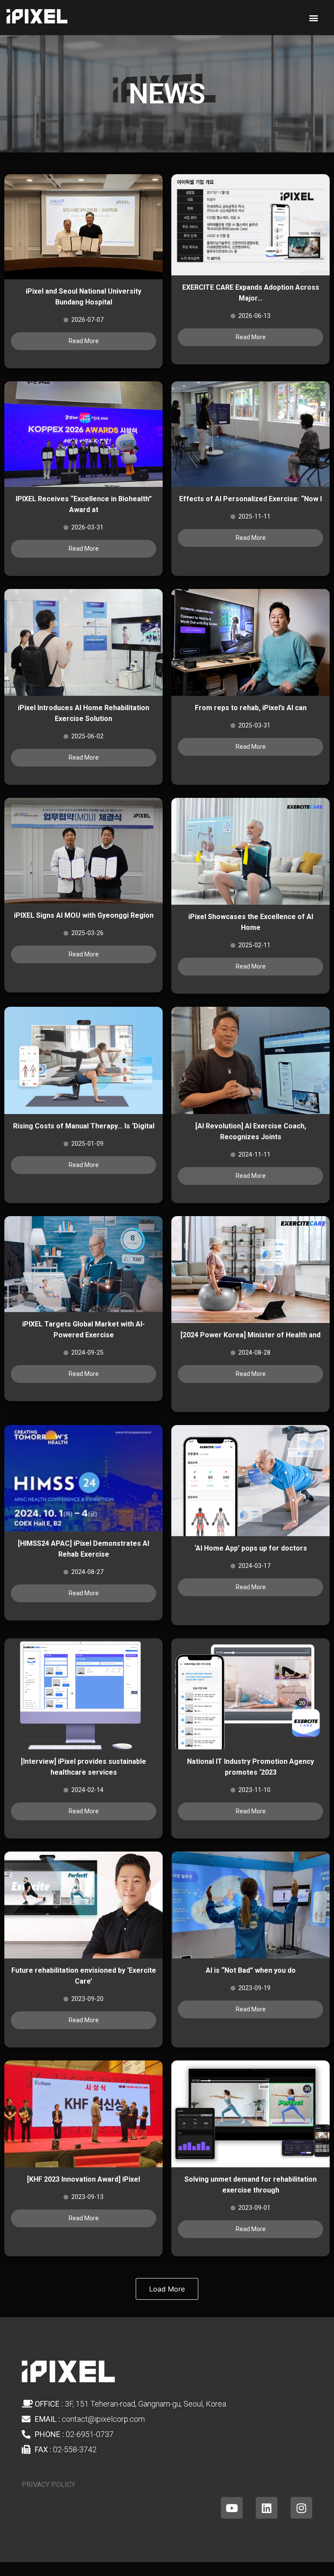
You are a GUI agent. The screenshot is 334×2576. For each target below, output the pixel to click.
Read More (84, 341)
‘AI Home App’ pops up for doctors (251, 1548)
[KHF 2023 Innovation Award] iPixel (83, 2179)
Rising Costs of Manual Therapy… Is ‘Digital (84, 1126)
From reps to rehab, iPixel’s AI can (251, 708)
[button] (314, 18)
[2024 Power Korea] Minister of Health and (250, 1335)
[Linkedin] (267, 2508)
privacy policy (48, 2485)
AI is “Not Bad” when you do (251, 1970)
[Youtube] (232, 2508)
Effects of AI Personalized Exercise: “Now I (250, 499)
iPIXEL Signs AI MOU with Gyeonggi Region (84, 915)
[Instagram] (301, 2508)
